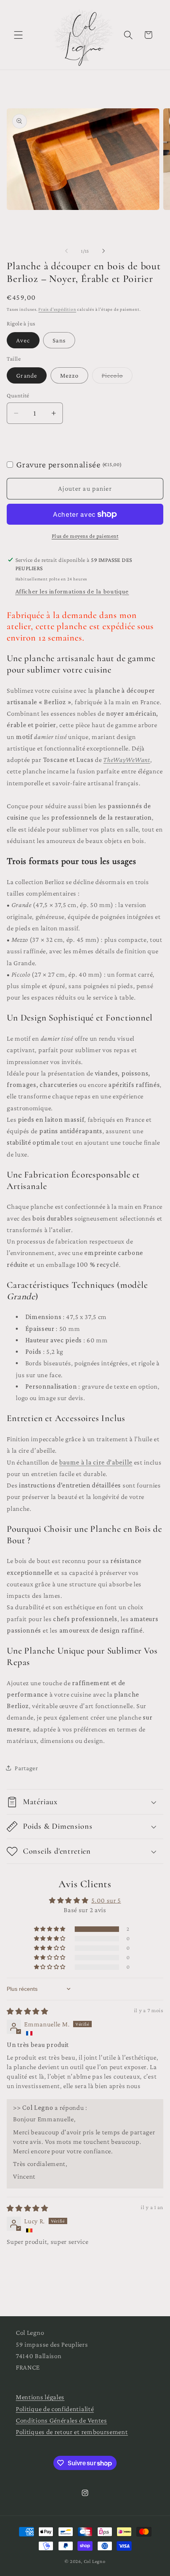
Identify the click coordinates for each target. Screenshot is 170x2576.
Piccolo (117, 378)
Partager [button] (26, 1768)
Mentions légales (40, 2397)
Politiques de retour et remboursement (72, 2432)
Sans (59, 340)
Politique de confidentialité (55, 2409)
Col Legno (95, 2561)
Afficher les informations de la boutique (72, 591)
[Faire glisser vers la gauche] (66, 251)
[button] (18, 35)
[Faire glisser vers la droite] (104, 251)
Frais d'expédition (57, 309)
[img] (27, 2012)
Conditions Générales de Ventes (61, 2420)
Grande (27, 375)
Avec (23, 340)
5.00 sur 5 (106, 1900)
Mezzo (70, 375)
